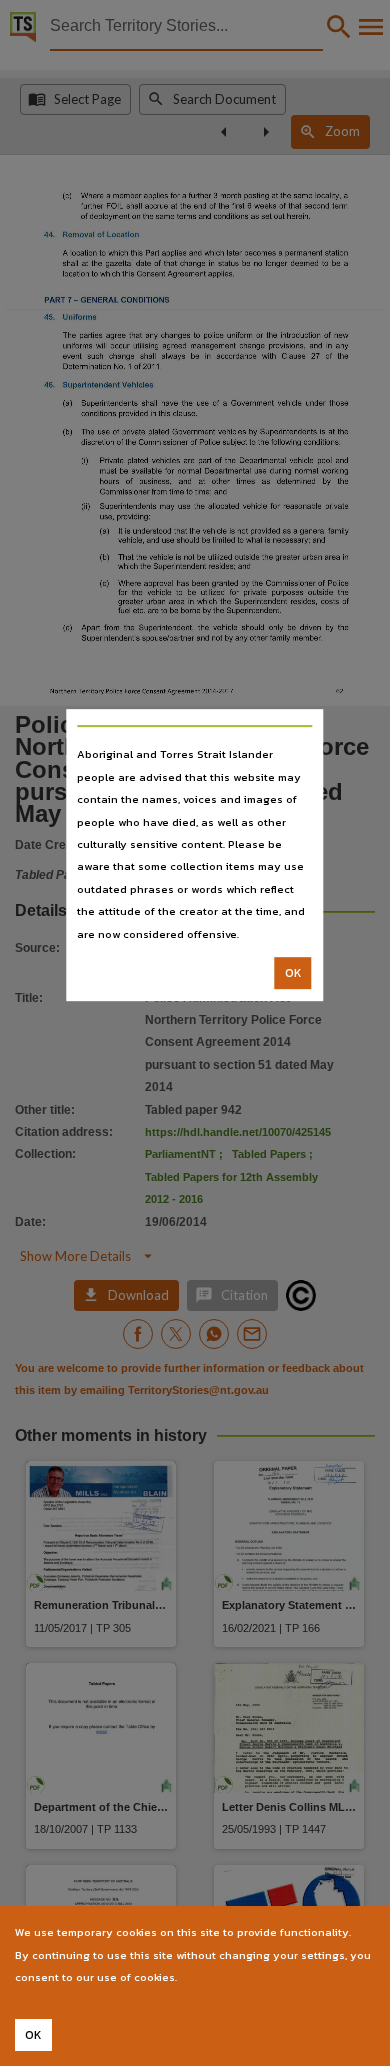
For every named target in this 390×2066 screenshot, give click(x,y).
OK (293, 973)
